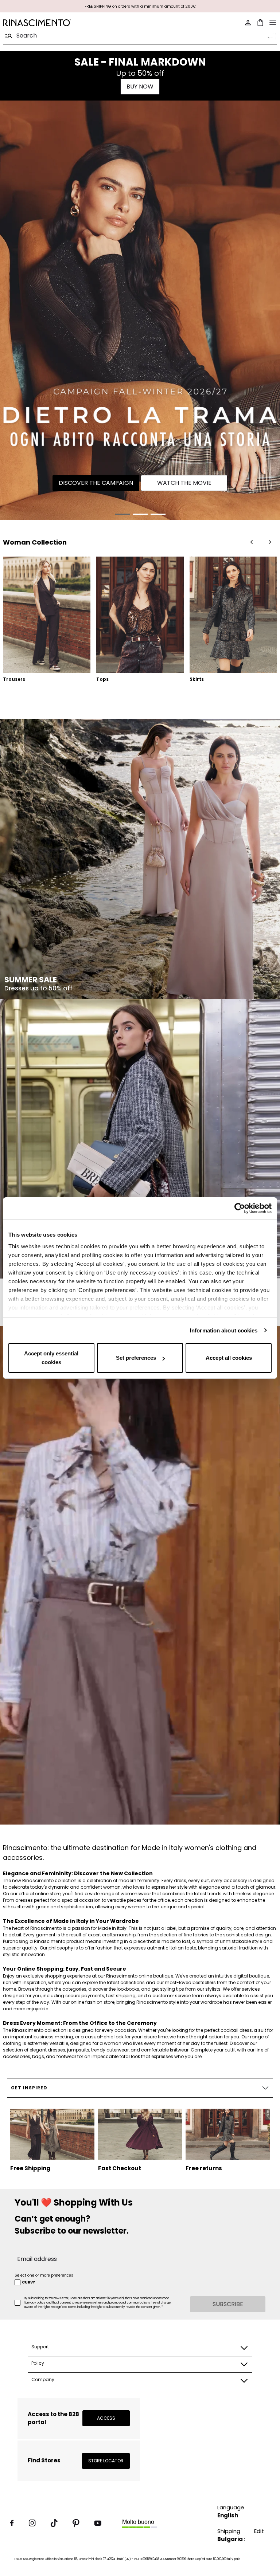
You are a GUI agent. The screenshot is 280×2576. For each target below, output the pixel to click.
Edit (259, 2531)
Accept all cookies (229, 1358)
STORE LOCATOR (106, 2461)
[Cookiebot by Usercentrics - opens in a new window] (240, 1208)
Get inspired (29, 2088)
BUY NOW (140, 87)
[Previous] (252, 542)
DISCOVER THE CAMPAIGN (96, 483)
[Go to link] (140, 310)
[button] (122, 514)
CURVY (28, 2282)
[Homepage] (69, 23)
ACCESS (106, 2418)
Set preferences (136, 1358)
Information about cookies (224, 1330)
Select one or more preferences (44, 2275)
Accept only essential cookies (51, 1358)
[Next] (270, 542)
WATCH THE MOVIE (184, 483)
